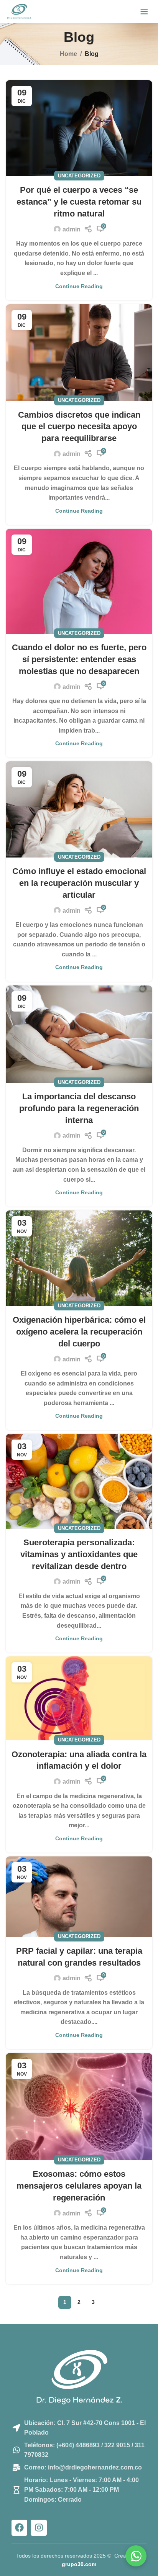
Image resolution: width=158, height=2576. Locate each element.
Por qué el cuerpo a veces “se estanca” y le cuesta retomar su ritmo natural (79, 202)
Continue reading (79, 286)
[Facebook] (19, 2528)
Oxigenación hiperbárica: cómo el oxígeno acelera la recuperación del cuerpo (79, 1332)
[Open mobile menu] (144, 11)
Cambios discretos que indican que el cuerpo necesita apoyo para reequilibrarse (79, 427)
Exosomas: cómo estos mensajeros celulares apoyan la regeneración (79, 2186)
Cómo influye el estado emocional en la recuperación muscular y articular (79, 883)
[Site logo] (19, 11)
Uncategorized (79, 176)
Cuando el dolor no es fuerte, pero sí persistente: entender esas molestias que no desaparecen (79, 659)
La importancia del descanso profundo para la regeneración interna (79, 1108)
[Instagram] (39, 2528)
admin (72, 229)
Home (68, 54)
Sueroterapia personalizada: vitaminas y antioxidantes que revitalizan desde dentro (79, 1554)
